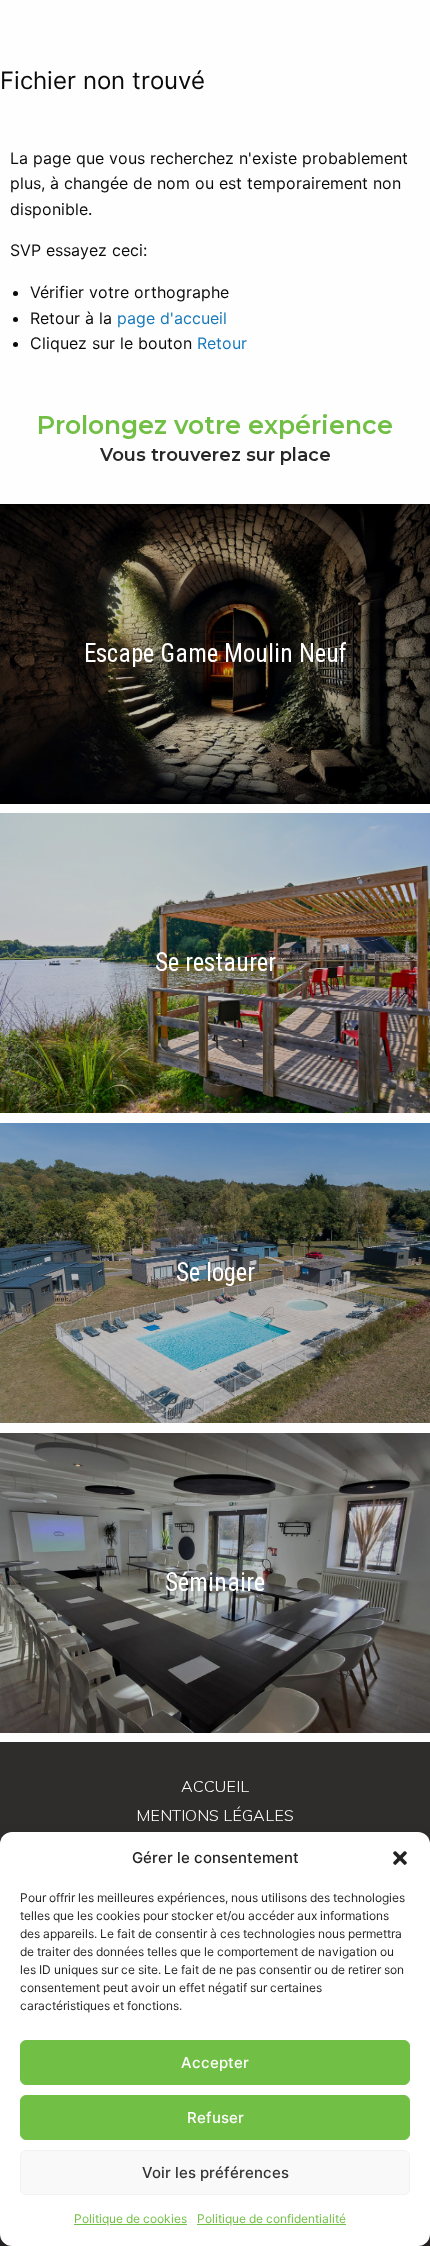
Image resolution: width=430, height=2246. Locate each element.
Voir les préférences (215, 2172)
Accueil (215, 1786)
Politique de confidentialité (271, 2218)
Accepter (215, 2062)
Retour (222, 343)
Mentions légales (215, 1815)
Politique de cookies (130, 2218)
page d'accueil (172, 318)
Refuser (215, 2117)
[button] (400, 1858)
